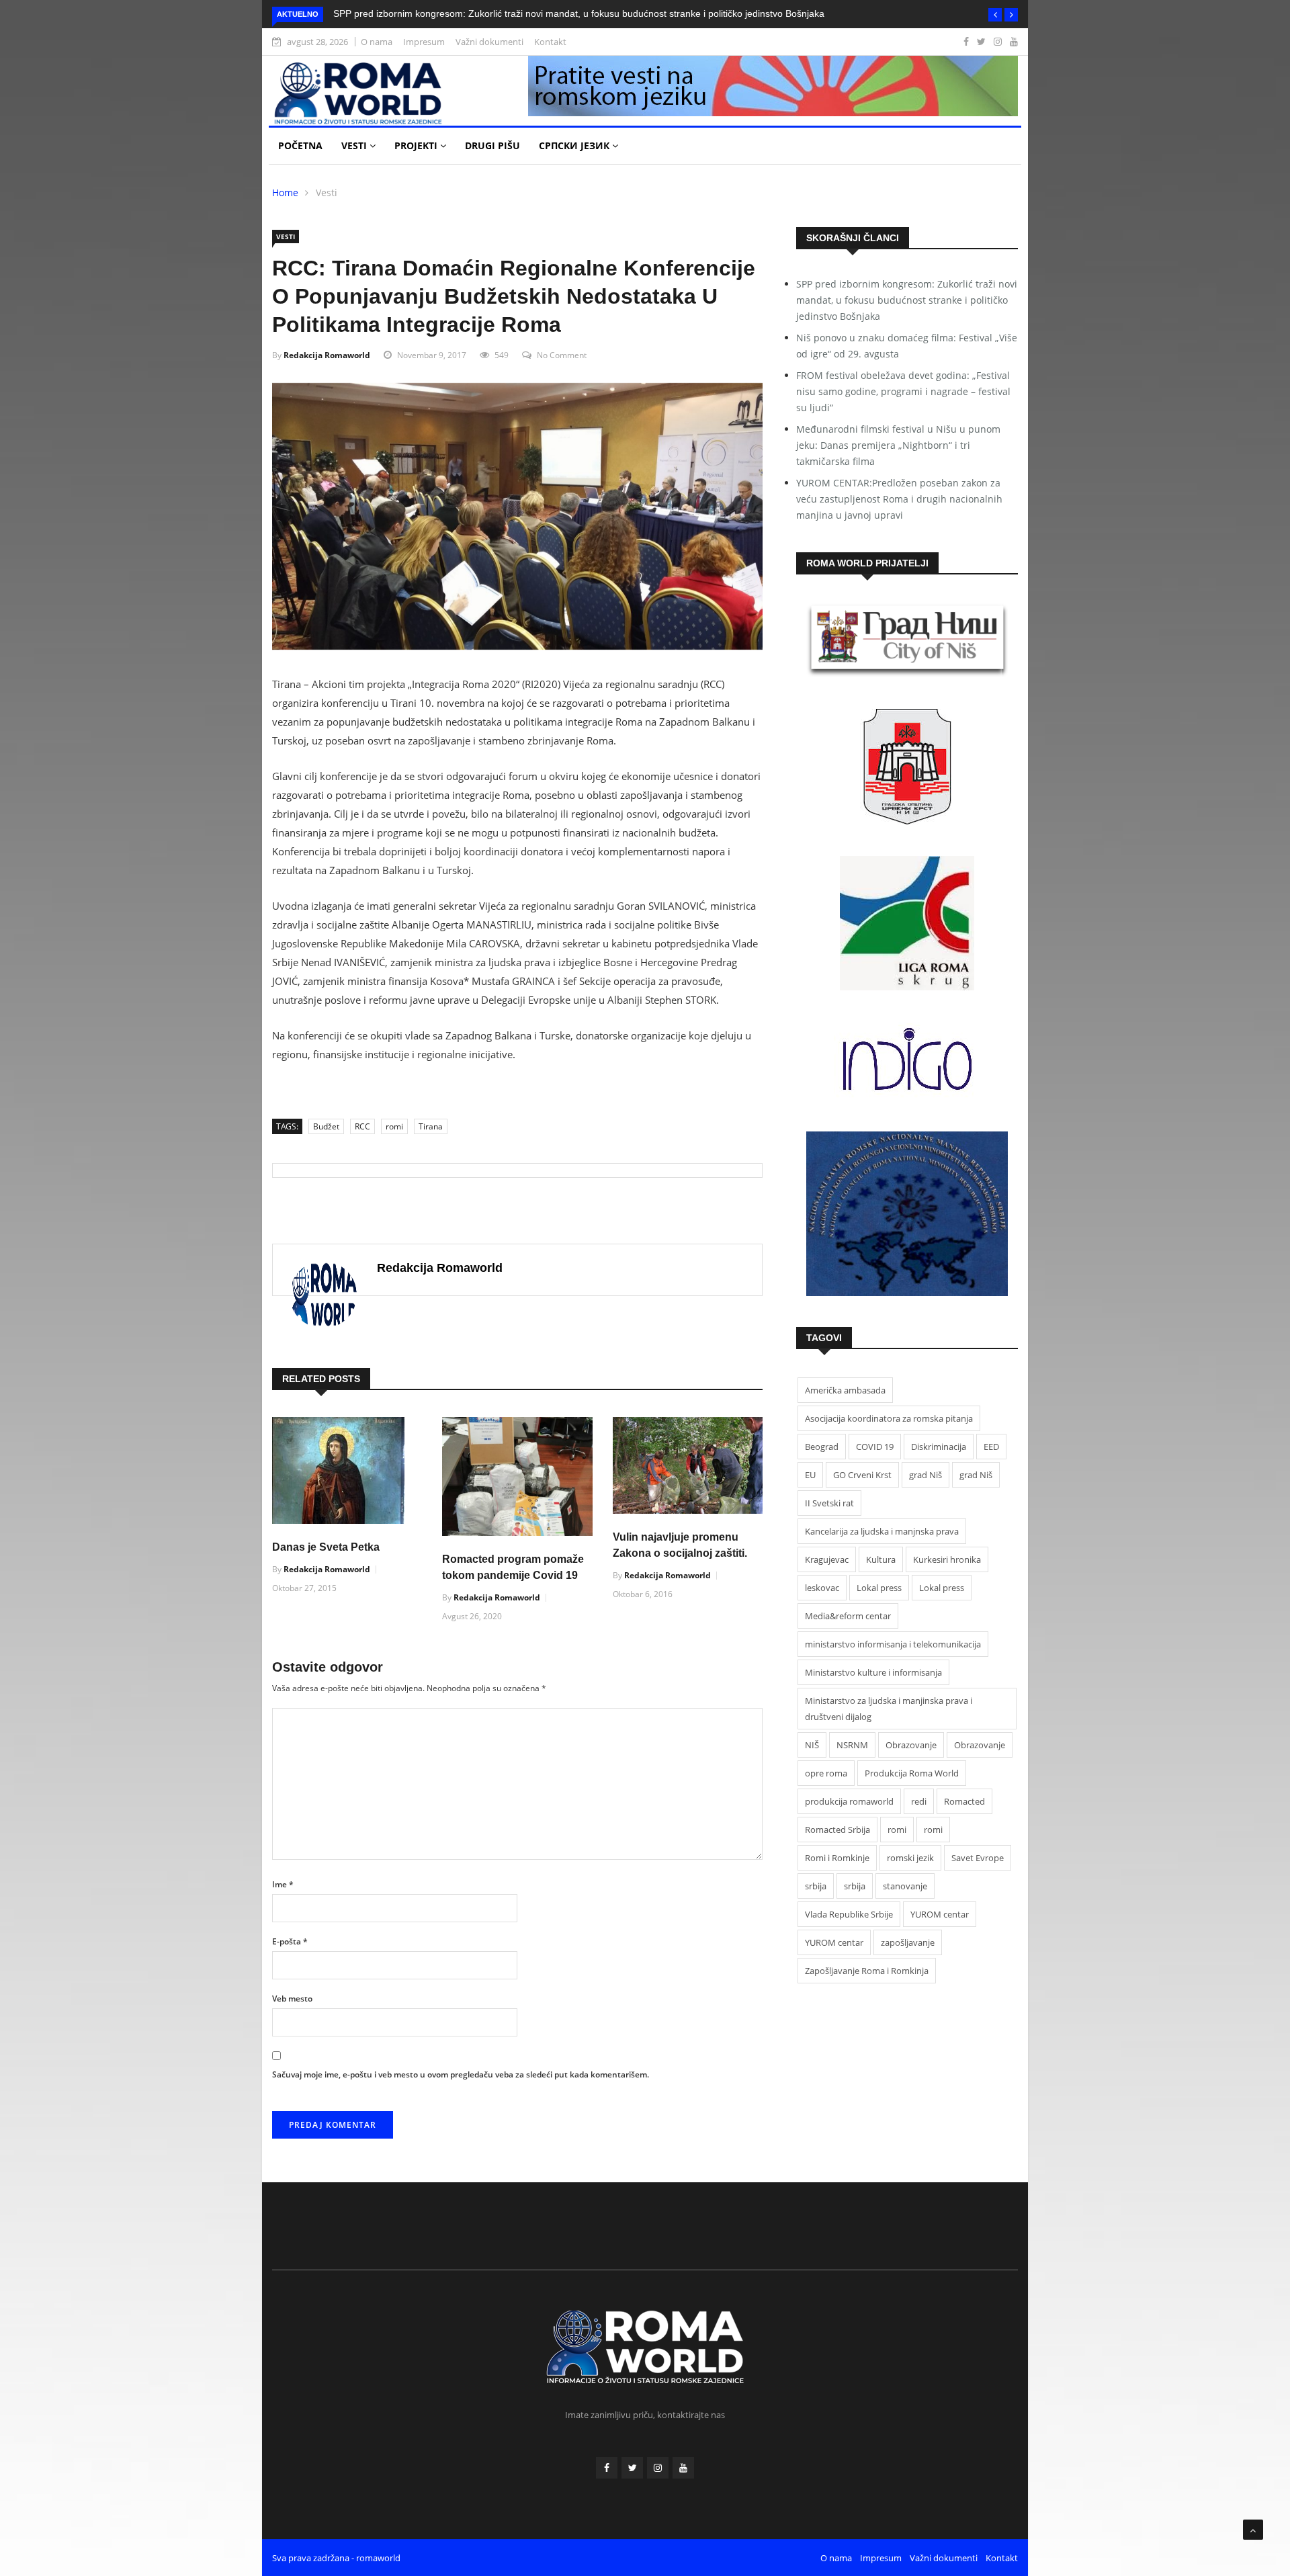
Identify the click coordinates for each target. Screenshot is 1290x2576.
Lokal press (879, 1588)
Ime (283, 1884)
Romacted (964, 1801)
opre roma (826, 1773)
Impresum (424, 42)
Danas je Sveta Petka (326, 1547)
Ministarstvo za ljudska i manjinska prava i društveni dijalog (889, 1709)
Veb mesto (292, 1999)
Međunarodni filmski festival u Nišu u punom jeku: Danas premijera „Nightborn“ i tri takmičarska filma (898, 445)
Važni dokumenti (489, 42)
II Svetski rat (829, 1503)
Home (285, 192)
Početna (300, 145)
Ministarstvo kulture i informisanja (873, 1672)
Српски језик (575, 145)
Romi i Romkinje (837, 1858)
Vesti (355, 145)
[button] (995, 15)
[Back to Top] (1253, 2530)
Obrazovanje (911, 1745)
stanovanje (905, 1886)
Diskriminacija (939, 1447)
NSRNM (852, 1745)
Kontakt (550, 42)
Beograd (822, 1447)
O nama (377, 42)
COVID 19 (875, 1447)
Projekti (417, 145)
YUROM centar (940, 1914)
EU (810, 1475)
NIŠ (812, 1745)
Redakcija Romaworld (327, 355)
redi (919, 1801)
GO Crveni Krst (862, 1475)
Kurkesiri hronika (947, 1559)
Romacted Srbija (837, 1830)
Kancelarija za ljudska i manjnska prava (882, 1531)
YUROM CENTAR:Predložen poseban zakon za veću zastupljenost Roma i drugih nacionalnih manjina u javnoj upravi (899, 499)
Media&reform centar (848, 1616)
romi (394, 1126)
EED (991, 1447)
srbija (816, 1886)
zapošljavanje (908, 1942)
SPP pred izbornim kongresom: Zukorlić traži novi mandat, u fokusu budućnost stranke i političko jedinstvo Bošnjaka (579, 13)
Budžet (326, 1126)
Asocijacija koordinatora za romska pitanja (889, 1418)
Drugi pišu (492, 145)
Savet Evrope (978, 1858)
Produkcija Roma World (912, 1773)
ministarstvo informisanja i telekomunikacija (893, 1644)
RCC (362, 1126)
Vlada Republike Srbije (849, 1914)
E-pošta (290, 1941)
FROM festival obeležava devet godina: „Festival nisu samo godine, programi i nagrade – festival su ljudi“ (903, 391)
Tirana (431, 1126)
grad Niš (926, 1475)
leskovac (822, 1588)
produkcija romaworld (849, 1801)
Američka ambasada (845, 1390)
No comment (562, 355)
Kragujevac (827, 1559)
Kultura (881, 1559)
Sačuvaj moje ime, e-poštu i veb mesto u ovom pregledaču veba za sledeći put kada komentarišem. (461, 2074)
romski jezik (910, 1858)
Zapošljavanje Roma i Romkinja (867, 1971)
